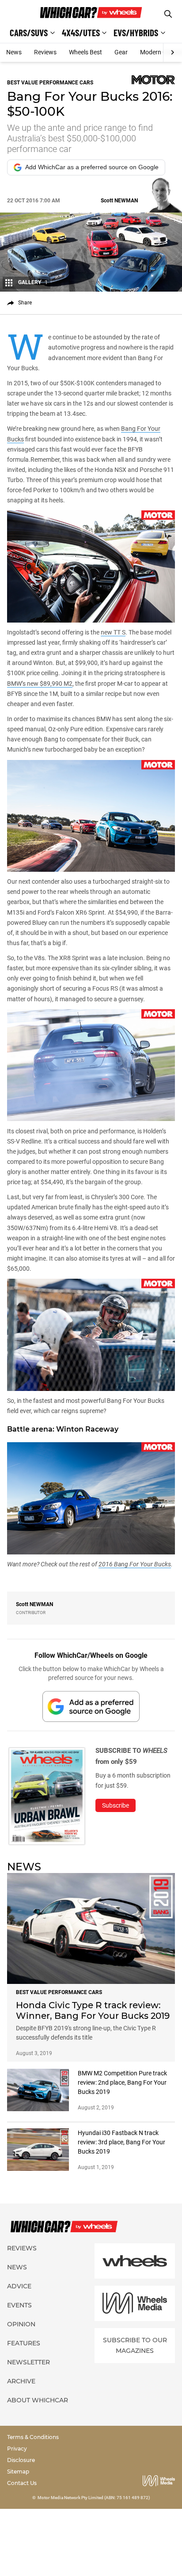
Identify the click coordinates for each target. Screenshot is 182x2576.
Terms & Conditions (33, 2437)
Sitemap (18, 2472)
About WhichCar (38, 2400)
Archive (21, 2381)
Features (24, 2343)
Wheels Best (85, 52)
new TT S (113, 632)
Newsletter (28, 2362)
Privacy (17, 2449)
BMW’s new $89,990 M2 (40, 684)
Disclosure (21, 2460)
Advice (19, 2286)
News (14, 52)
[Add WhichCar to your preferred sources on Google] (91, 1706)
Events (19, 2305)
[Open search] (168, 14)
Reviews (45, 52)
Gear (121, 52)
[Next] (173, 53)
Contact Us (22, 2483)
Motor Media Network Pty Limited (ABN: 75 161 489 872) (94, 2498)
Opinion (21, 2324)
